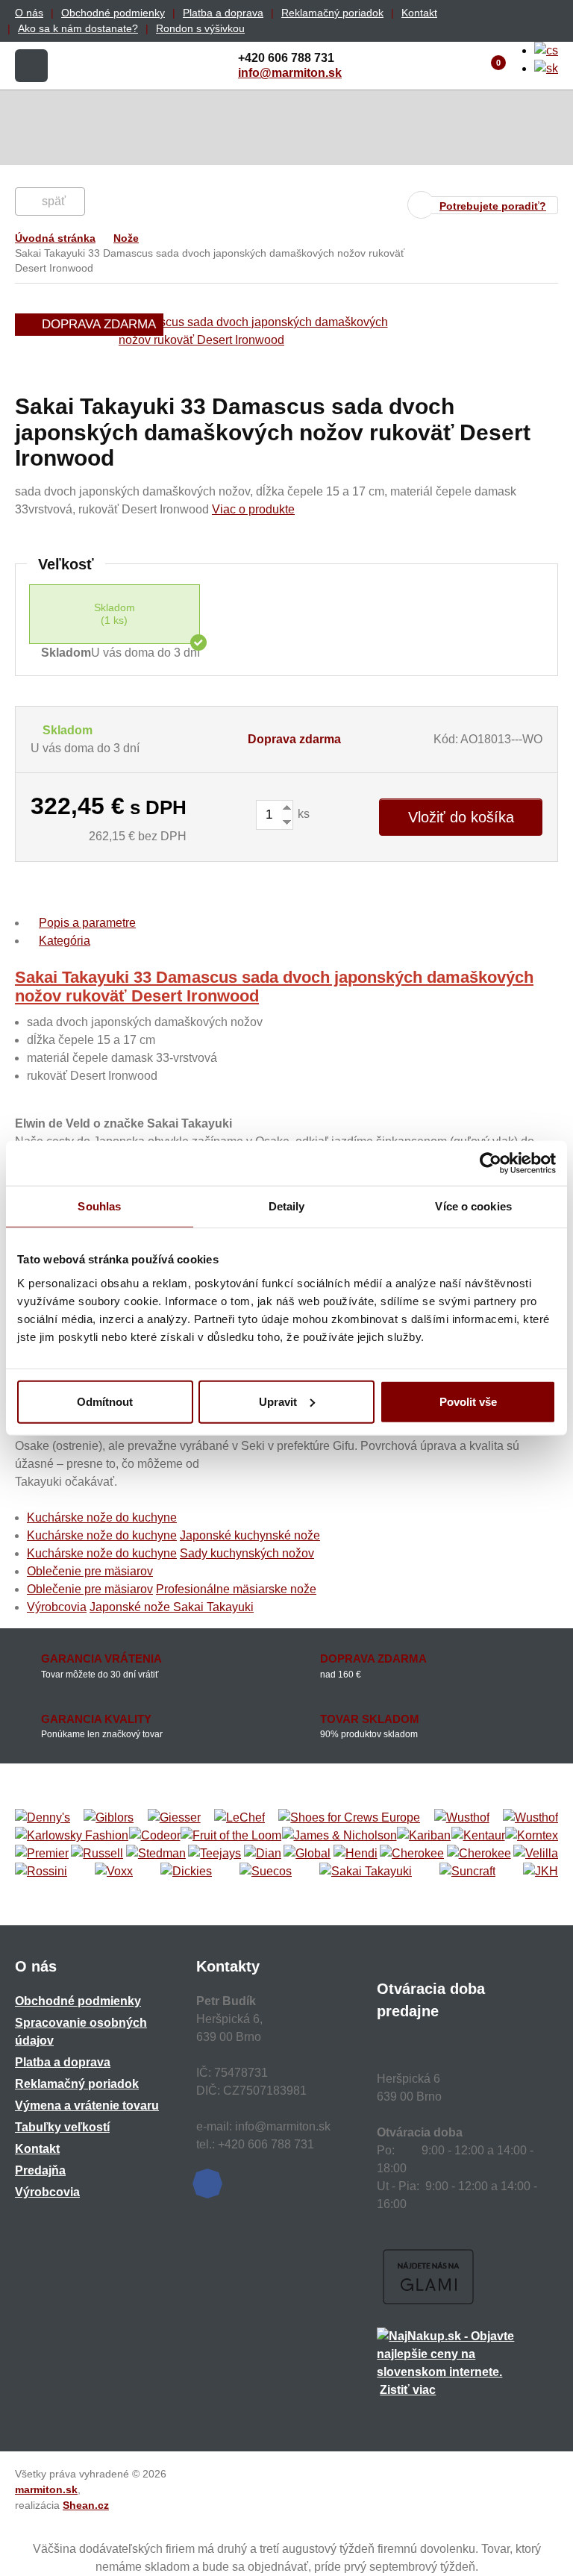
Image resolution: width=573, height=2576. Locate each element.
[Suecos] (266, 1872)
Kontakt (419, 13)
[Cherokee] (412, 1854)
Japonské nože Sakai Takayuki (172, 1607)
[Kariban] (424, 1836)
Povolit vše (468, 1401)
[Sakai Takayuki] (366, 1872)
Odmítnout (105, 1401)
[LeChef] (239, 1818)
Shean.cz (86, 2505)
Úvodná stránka (55, 238)
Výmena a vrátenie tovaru (87, 2105)
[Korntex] (532, 1836)
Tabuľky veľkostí (62, 2127)
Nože (126, 238)
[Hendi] (356, 1854)
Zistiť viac (408, 2390)
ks (302, 814)
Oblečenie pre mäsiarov (90, 1571)
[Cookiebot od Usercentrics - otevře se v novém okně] (491, 1163)
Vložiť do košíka (461, 817)
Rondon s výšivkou (200, 28)
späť (54, 201)
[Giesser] (174, 1818)
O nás (29, 13)
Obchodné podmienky (113, 13)
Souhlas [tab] (99, 1206)
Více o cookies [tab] (473, 1206)
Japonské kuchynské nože (250, 1535)
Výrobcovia (57, 1607)
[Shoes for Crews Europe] (349, 1818)
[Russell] (97, 1854)
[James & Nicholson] (339, 1836)
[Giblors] (109, 1818)
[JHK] (541, 1872)
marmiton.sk (46, 2489)
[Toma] (479, 1854)
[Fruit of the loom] (231, 1836)
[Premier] (42, 1854)
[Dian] (263, 1854)
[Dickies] (186, 1872)
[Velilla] (536, 1854)
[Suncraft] (467, 1872)
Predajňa (40, 2170)
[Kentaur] (478, 1836)
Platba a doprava (223, 13)
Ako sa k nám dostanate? (78, 28)
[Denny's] (43, 1818)
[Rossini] (41, 1872)
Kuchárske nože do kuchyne (102, 1517)
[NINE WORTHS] (530, 1818)
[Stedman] (156, 1854)
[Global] (307, 1854)
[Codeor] (155, 1836)
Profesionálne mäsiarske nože (236, 1589)
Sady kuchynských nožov (247, 1553)
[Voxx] (114, 1872)
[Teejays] (215, 1854)
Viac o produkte (253, 509)
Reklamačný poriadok (332, 13)
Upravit (278, 1401)
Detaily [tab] (287, 1206)
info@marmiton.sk (290, 73)
